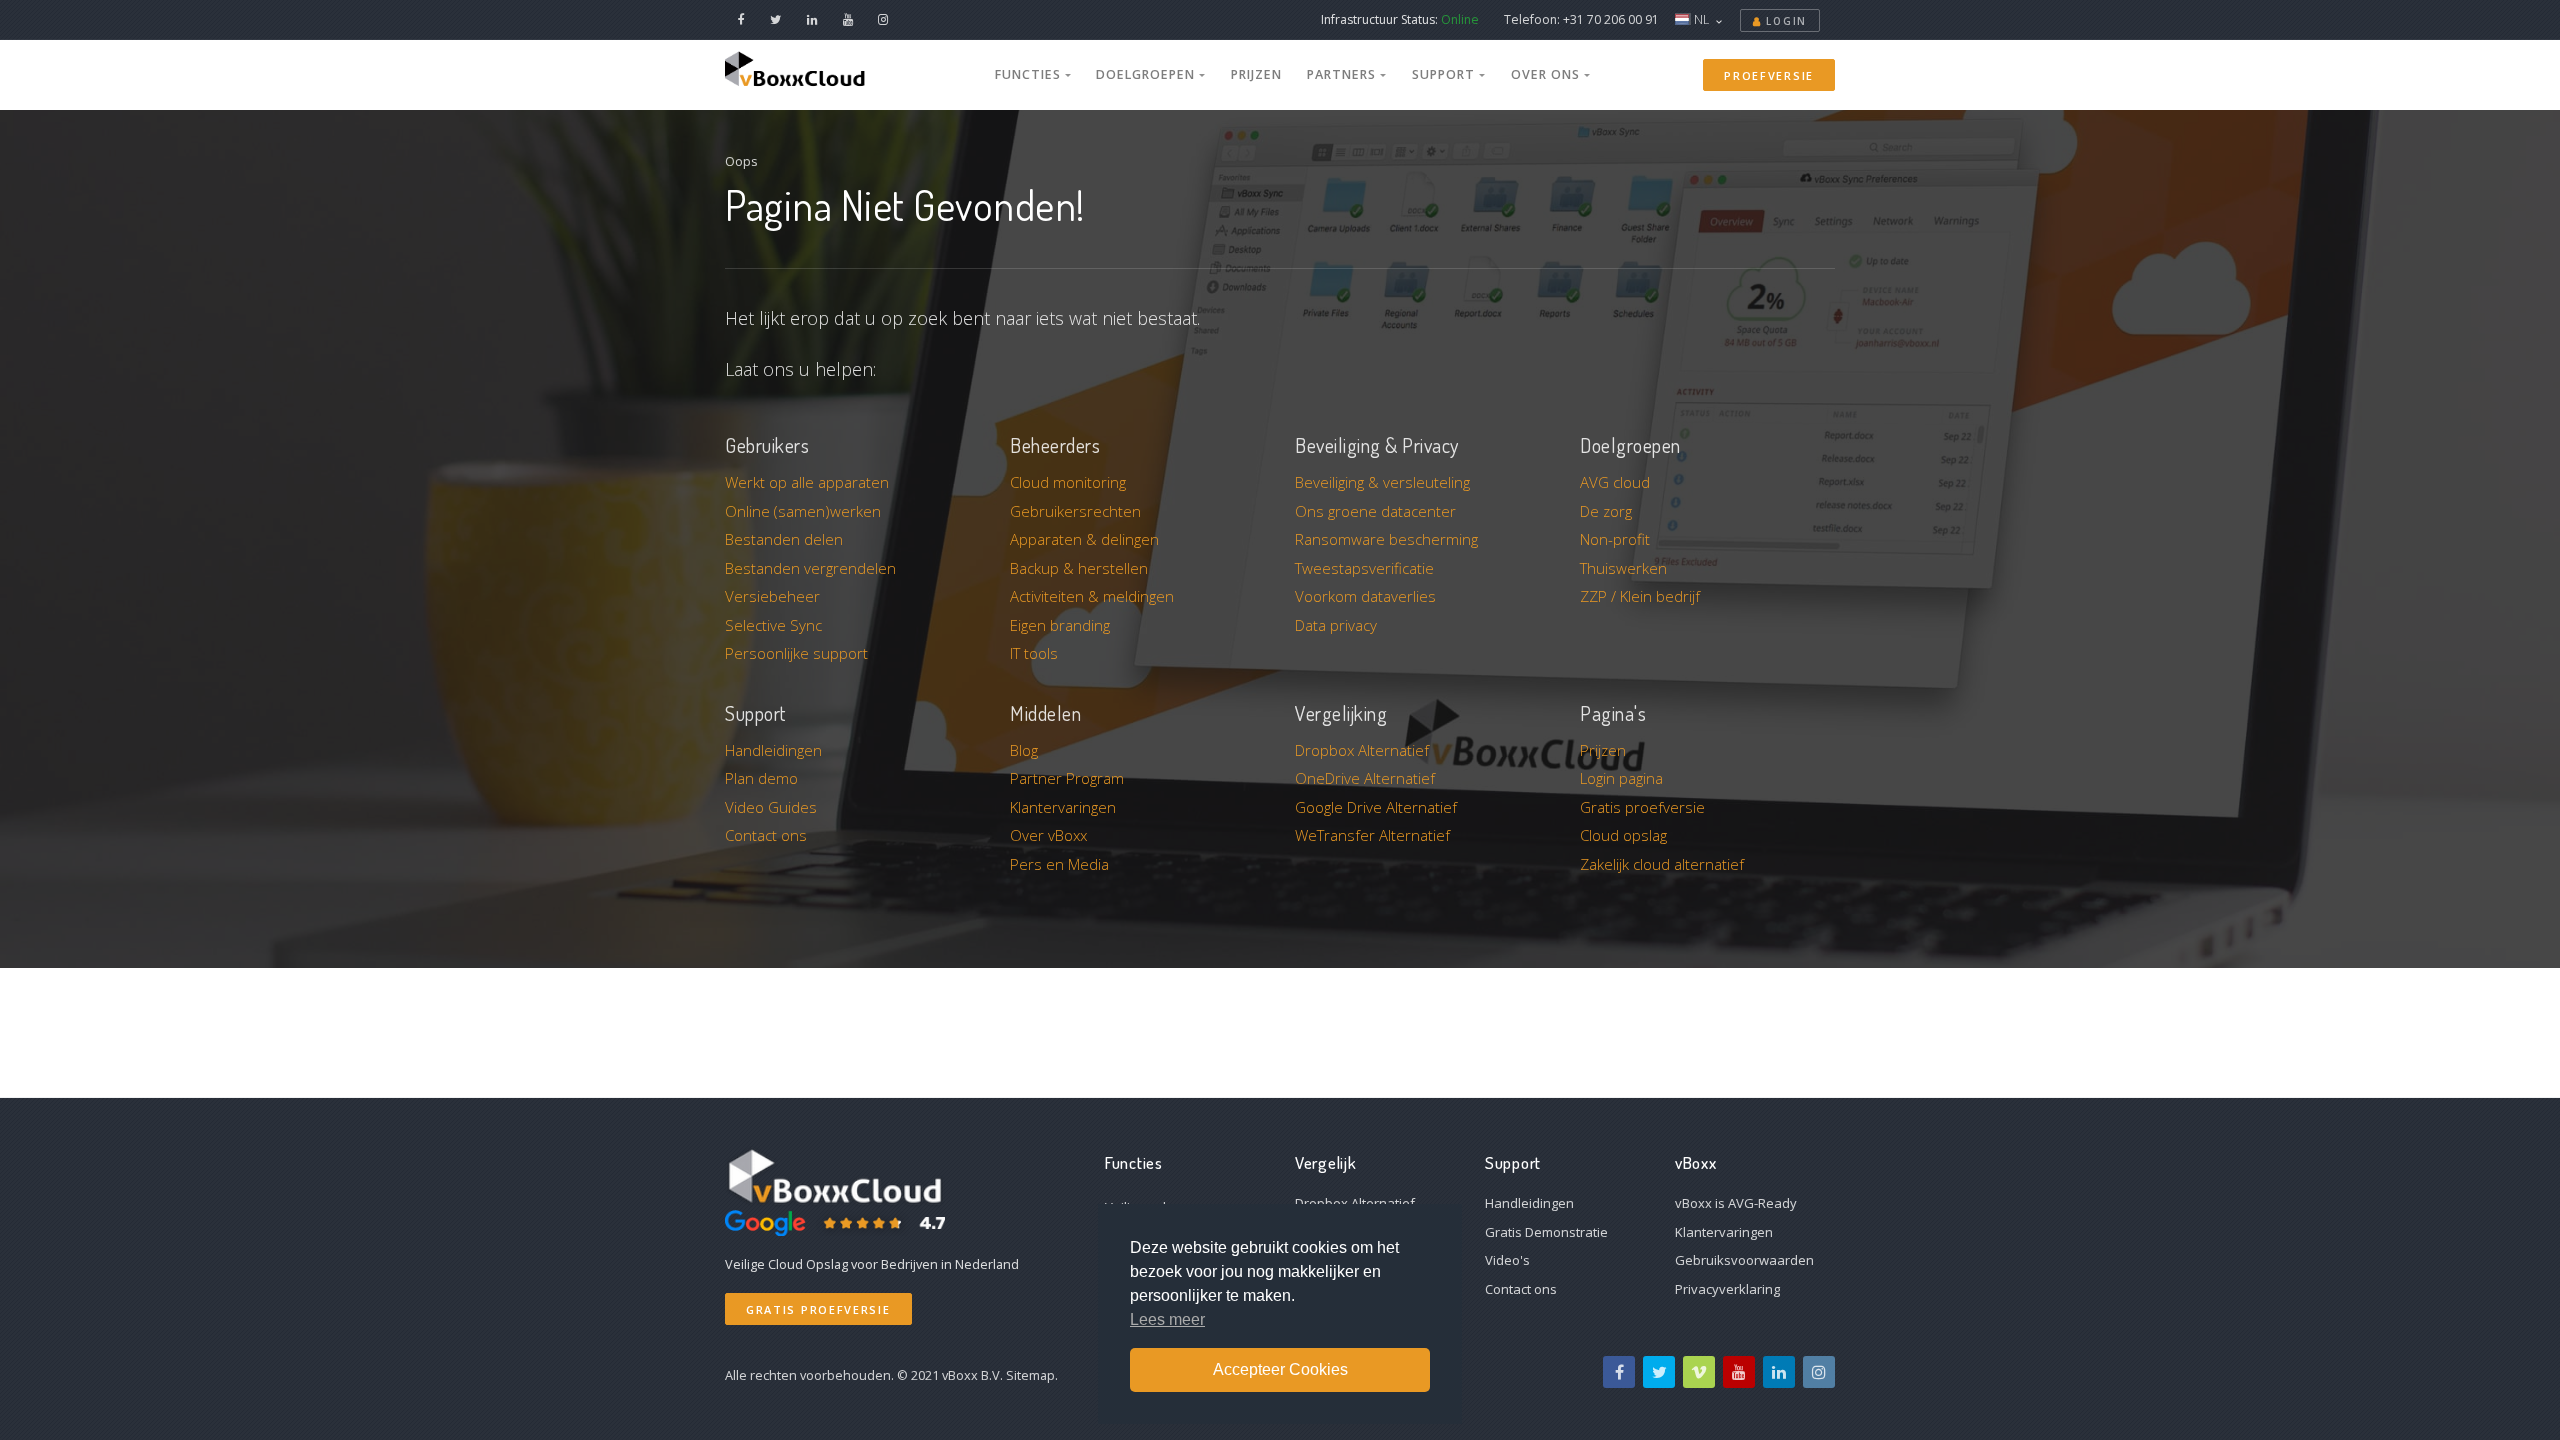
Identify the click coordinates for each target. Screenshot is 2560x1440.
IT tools (1034, 653)
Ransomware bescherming (1386, 539)
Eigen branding (1060, 625)
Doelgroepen (1147, 74)
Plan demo (761, 778)
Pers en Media (1059, 864)
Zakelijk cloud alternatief (1662, 864)
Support (1445, 74)
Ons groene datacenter (1375, 511)
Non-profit (1615, 539)
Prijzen (1256, 74)
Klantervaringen (1063, 807)
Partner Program (1067, 778)
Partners (1343, 74)
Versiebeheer (772, 596)
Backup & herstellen (1079, 568)
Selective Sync (773, 625)
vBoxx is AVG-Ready (1736, 1203)
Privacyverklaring (1727, 1289)
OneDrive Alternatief (1365, 778)
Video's (1507, 1260)
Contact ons (766, 835)
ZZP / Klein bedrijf (1640, 596)
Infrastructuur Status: (1400, 19)
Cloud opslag (1623, 835)
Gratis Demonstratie (1546, 1232)
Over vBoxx (1048, 835)
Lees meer (1167, 1319)
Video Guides (771, 807)
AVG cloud (1615, 482)
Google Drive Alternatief (1376, 807)
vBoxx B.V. (972, 1375)
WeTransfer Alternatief (1372, 835)
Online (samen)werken (803, 511)
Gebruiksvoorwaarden (1744, 1260)
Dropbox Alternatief (1362, 750)
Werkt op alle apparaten (807, 482)
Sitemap (1030, 1375)
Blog (1024, 750)
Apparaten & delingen (1084, 539)
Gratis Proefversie (818, 1309)
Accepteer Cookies (1280, 1369)
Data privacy (1336, 625)
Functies (1030, 74)
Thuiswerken (1623, 568)
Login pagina (1621, 778)
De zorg (1606, 511)
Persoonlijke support (796, 653)
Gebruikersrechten (1075, 511)
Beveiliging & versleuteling (1382, 482)
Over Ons (1547, 74)
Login (1784, 21)
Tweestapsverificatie (1364, 568)
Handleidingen (773, 750)
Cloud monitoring (1068, 482)
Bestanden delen (784, 539)
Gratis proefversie (1642, 807)
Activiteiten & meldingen (1092, 596)
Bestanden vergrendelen (810, 568)
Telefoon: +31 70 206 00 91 (1581, 19)
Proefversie (1769, 75)
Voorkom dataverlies (1365, 596)
